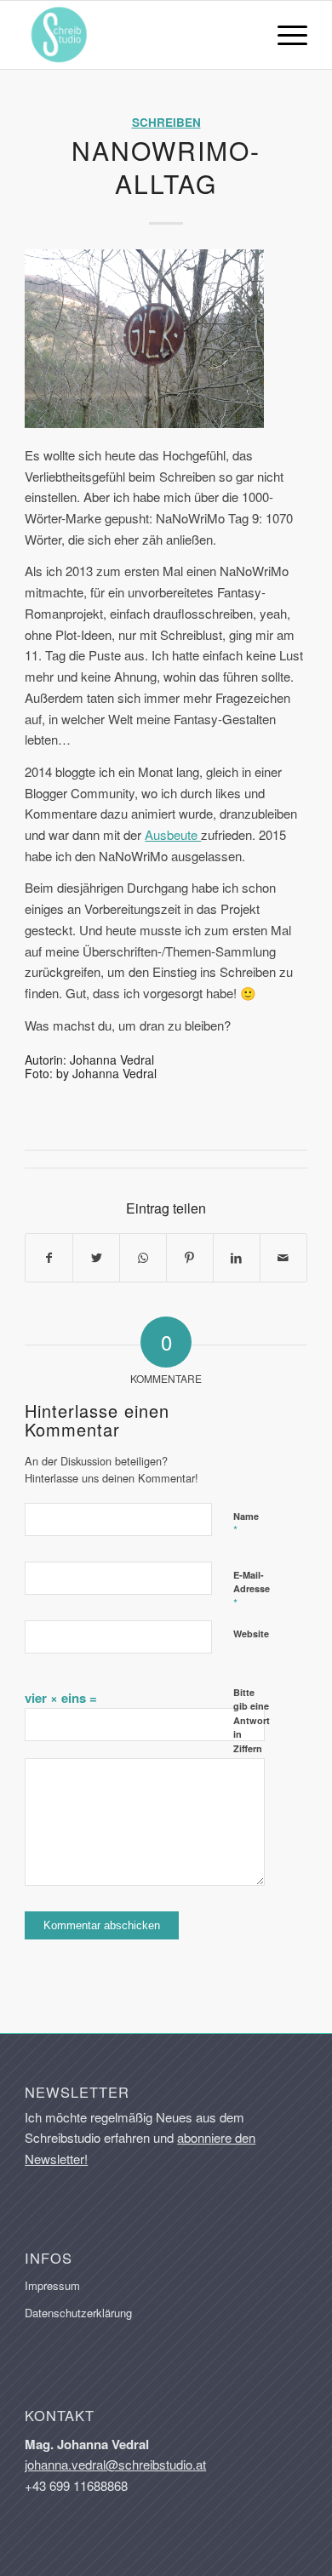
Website (251, 1634)
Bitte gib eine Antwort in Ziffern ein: (252, 1728)
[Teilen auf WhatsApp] (143, 1258)
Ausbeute (173, 834)
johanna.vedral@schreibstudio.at (115, 2464)
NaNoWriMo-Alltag (166, 167)
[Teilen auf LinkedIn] (237, 1258)
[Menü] (284, 35)
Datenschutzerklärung (78, 2313)
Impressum (52, 2285)
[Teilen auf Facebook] (49, 1258)
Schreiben (166, 122)
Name (246, 1524)
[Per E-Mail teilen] (283, 1258)
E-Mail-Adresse (252, 1590)
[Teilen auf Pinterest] (190, 1258)
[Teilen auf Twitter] (96, 1258)
